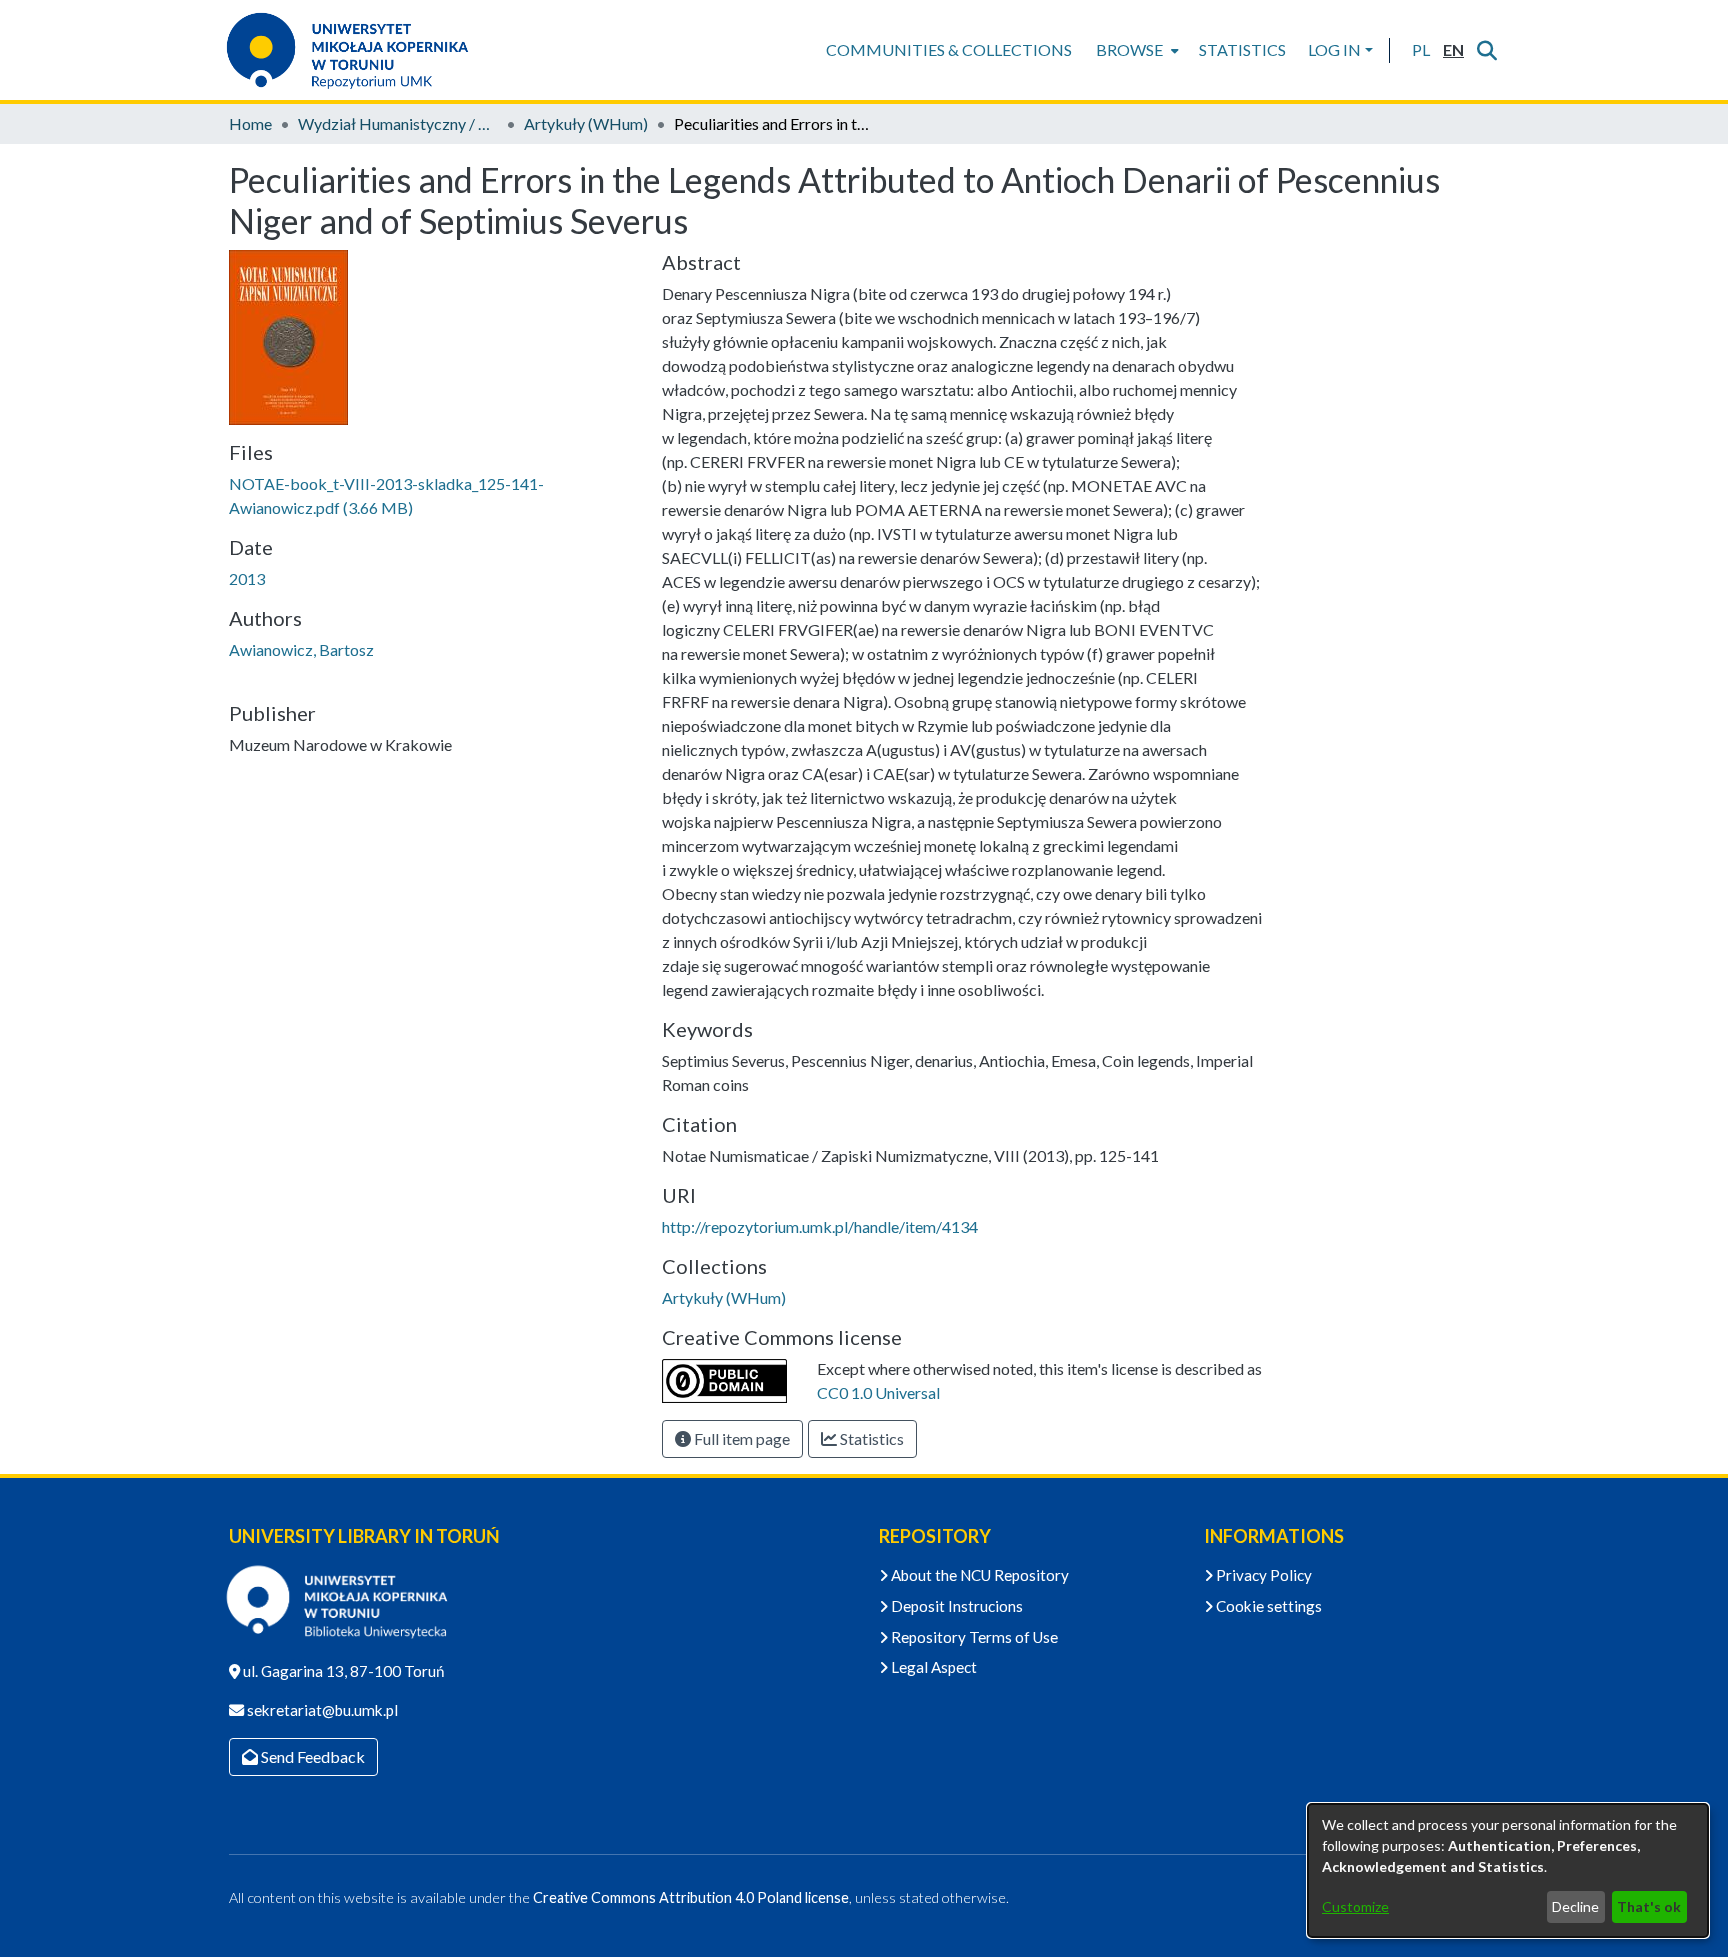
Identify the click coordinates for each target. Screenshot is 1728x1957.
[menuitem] (1135, 50)
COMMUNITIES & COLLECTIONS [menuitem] (949, 49)
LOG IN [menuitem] (1334, 49)
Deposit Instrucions (955, 1606)
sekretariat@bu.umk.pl (321, 1710)
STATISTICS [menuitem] (1242, 49)
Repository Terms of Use (973, 1637)
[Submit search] (1486, 50)
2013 (247, 578)
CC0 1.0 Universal (878, 1392)
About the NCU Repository (978, 1575)
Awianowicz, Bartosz (301, 649)
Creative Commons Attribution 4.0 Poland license (691, 1897)
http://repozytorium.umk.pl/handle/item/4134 (820, 1226)
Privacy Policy (1262, 1575)
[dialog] (1508, 1870)
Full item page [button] (740, 1438)
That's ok (1649, 1906)
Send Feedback (311, 1756)
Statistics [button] (870, 1438)
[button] (1420, 50)
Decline (1575, 1906)
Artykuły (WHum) (586, 123)
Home (250, 123)
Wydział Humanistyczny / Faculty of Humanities (398, 123)
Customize (1355, 1906)
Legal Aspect (932, 1667)
